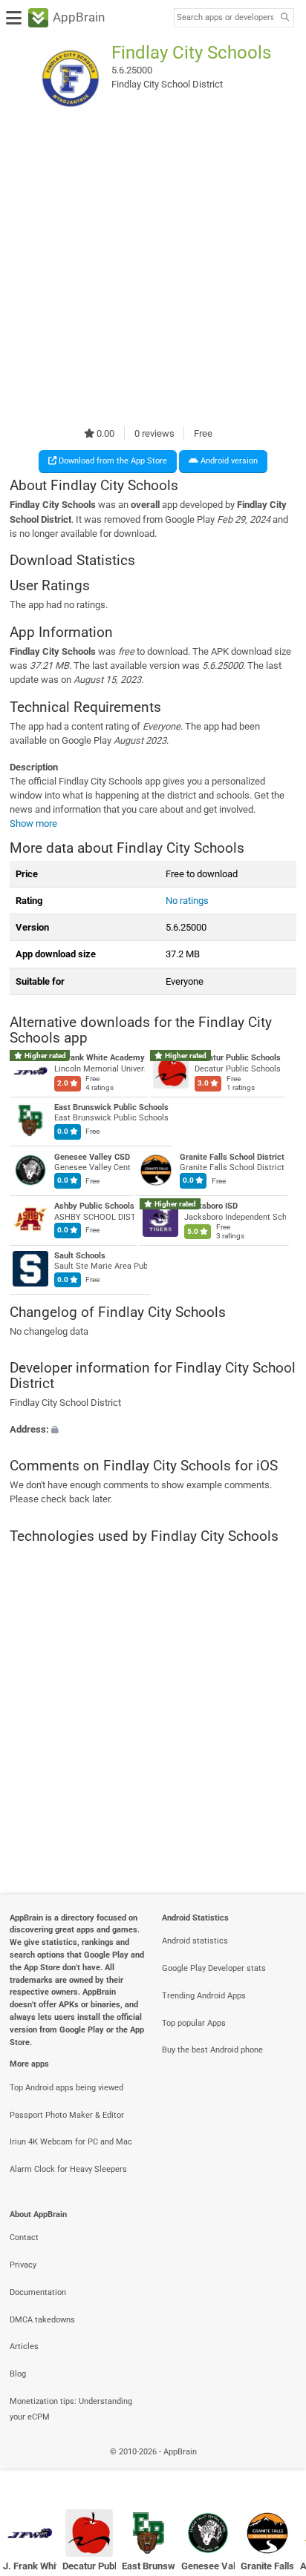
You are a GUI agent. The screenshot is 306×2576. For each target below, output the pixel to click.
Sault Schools (80, 1255)
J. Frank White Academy (100, 1058)
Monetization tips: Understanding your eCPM (71, 2409)
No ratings (187, 901)
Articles (24, 2347)
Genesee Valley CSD (92, 1156)
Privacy (23, 2265)
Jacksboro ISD (211, 1206)
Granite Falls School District (232, 1156)
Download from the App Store (112, 461)
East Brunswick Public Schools (111, 1107)
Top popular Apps (194, 2023)
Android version (228, 461)
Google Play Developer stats (214, 1968)
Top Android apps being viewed (66, 2088)
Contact (24, 2238)
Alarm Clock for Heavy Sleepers (68, 2169)
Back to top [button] (276, 2468)
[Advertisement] (153, 270)
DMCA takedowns (42, 2320)
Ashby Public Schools (94, 1206)
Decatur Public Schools (238, 1058)
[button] (153, 1429)
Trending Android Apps (204, 1996)
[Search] (284, 18)
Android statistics (195, 1941)
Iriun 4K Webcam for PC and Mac (71, 2142)
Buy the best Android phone (212, 2050)
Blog (18, 2374)
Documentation (38, 2292)
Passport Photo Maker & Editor (67, 2115)
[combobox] (225, 18)
